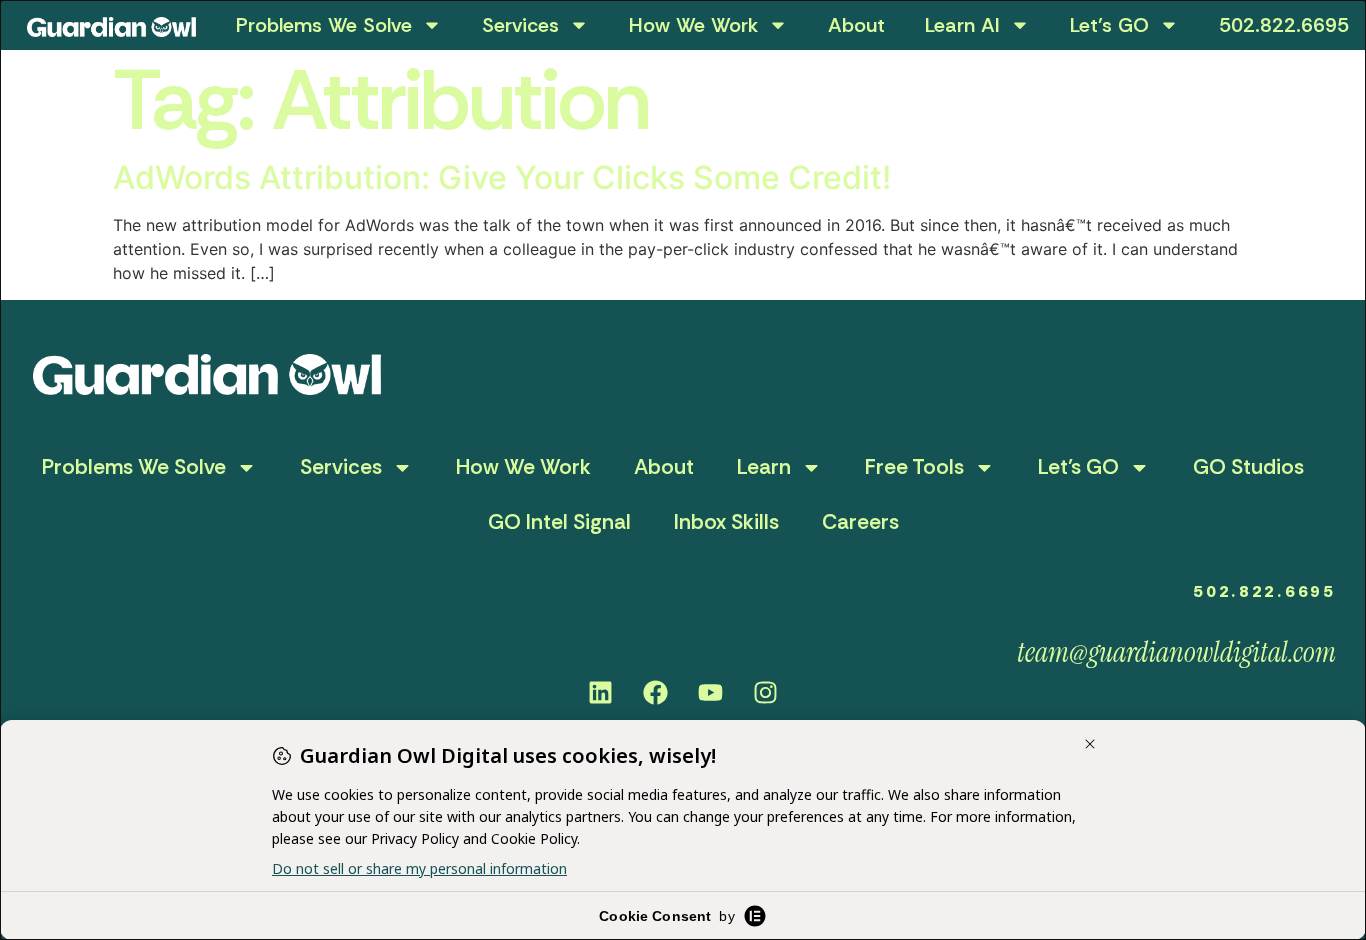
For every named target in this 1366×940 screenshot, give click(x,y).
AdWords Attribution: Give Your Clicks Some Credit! (502, 177)
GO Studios (1248, 467)
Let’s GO (1109, 25)
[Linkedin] (601, 692)
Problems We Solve (324, 25)
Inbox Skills (726, 522)
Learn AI (962, 25)
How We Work (693, 25)
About (856, 25)
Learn (764, 467)
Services (520, 25)
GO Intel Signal (559, 522)
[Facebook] (656, 692)
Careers (860, 522)
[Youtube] (711, 692)
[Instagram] (766, 692)
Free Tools (914, 467)
